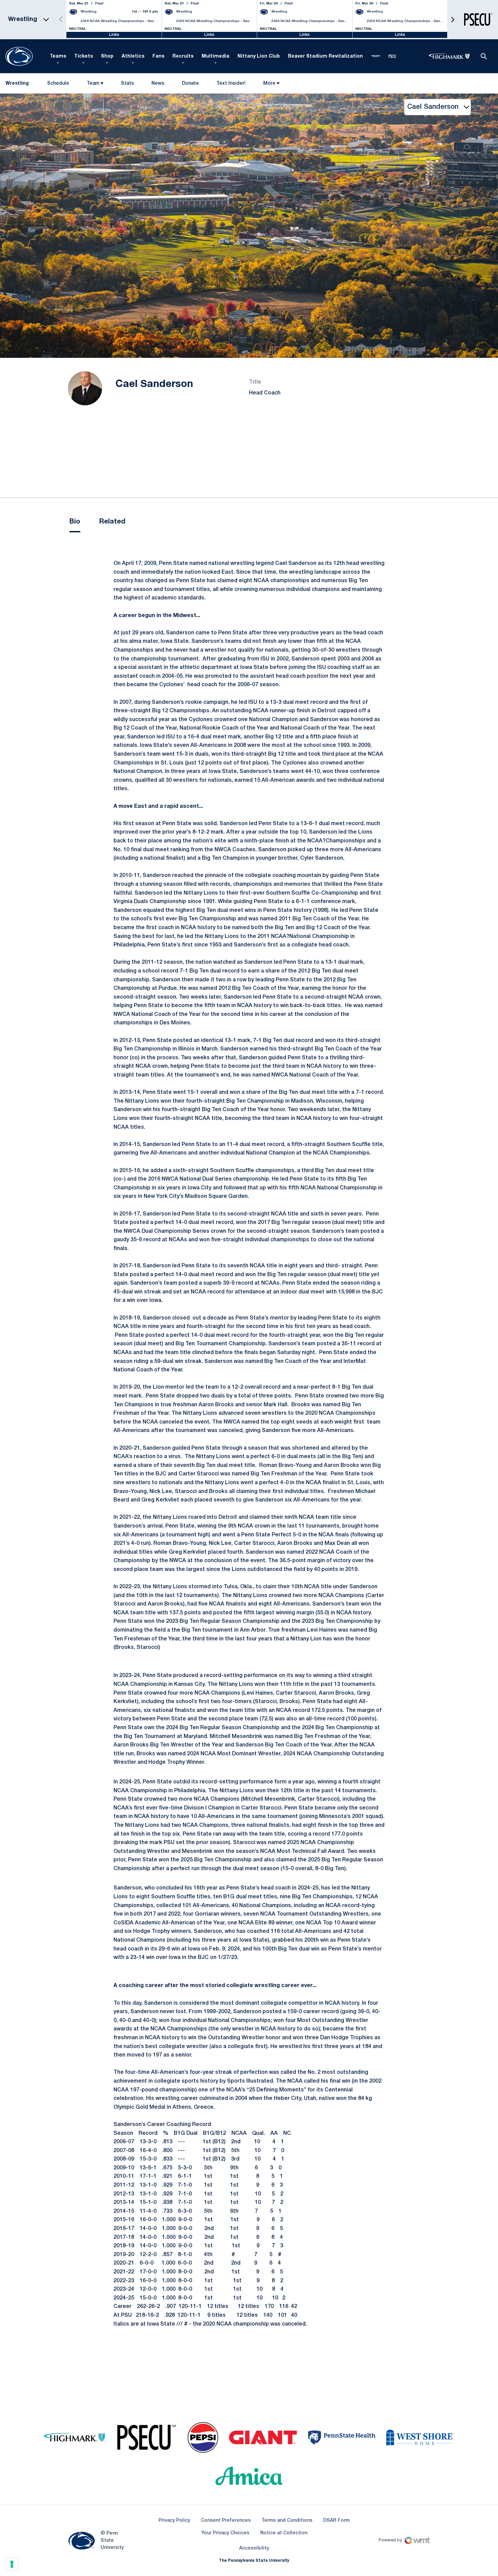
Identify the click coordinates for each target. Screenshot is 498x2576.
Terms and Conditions (287, 2521)
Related (112, 522)
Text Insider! (231, 84)
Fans (158, 56)
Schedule (58, 84)
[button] (453, 19)
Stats (127, 84)
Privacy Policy (174, 2521)
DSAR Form (336, 2521)
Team (93, 84)
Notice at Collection (284, 2533)
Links (114, 35)
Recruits (183, 56)
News (158, 84)
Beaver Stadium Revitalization (325, 56)
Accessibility (254, 2548)
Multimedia (215, 56)
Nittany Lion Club (259, 56)
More (269, 84)
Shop (107, 56)
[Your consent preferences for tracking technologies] (12, 2564)
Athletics (133, 56)
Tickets (84, 56)
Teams (58, 56)
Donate (190, 85)
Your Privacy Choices (225, 2533)
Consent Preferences (226, 2521)
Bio (75, 522)
